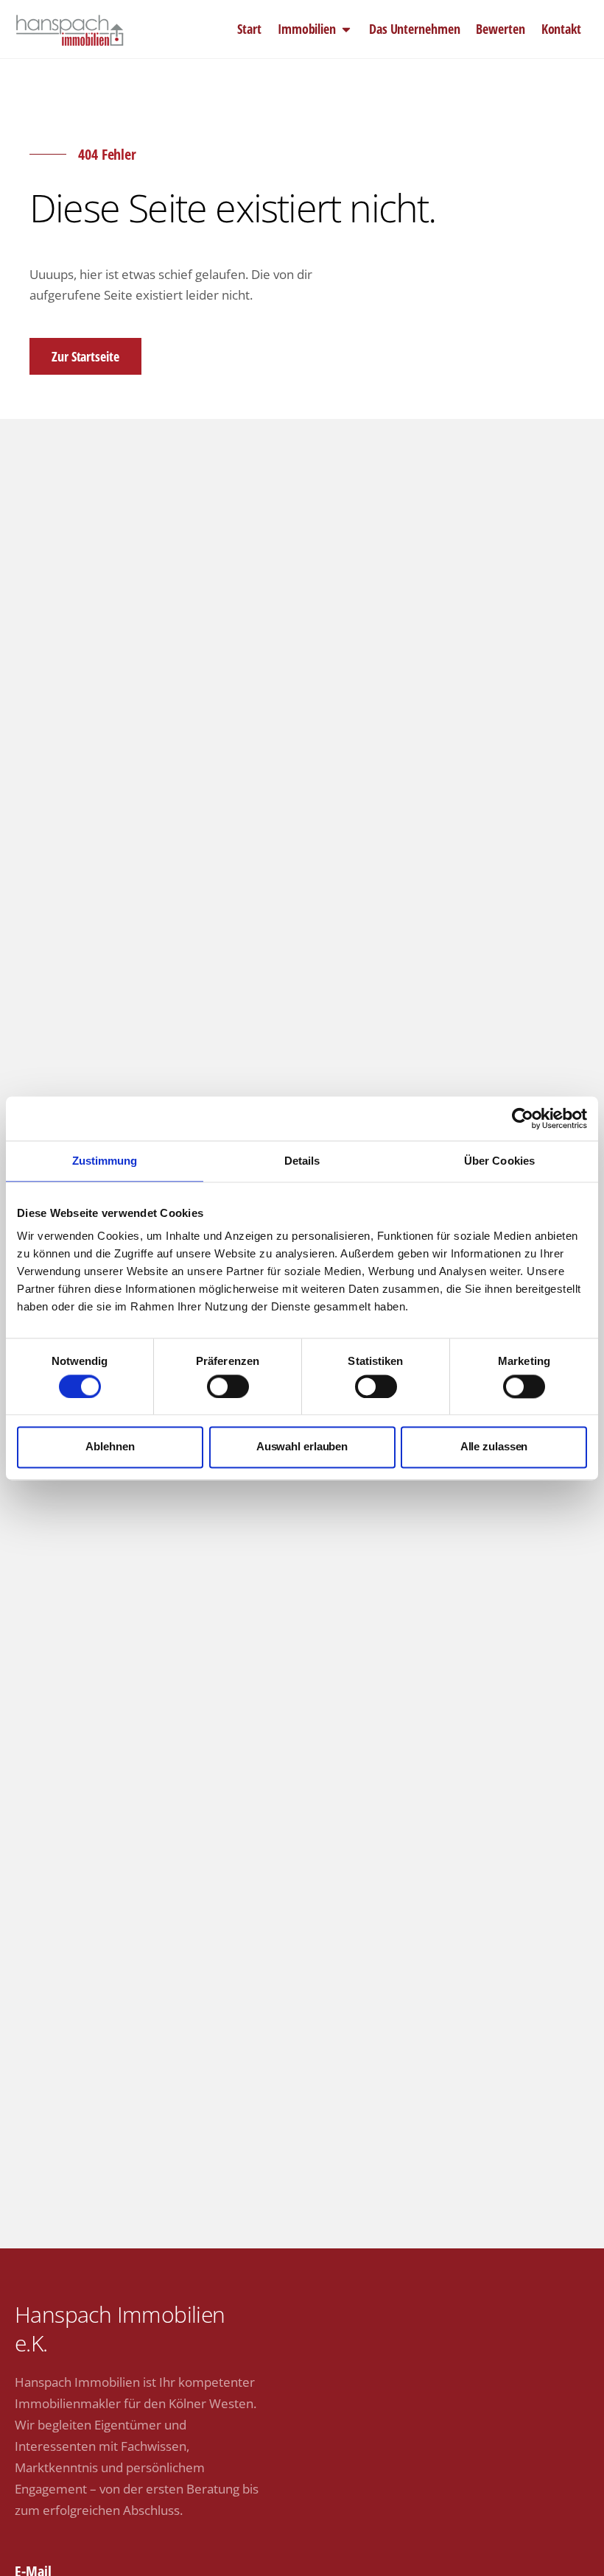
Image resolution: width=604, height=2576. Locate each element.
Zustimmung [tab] (105, 1161)
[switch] (228, 1386)
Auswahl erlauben (302, 1447)
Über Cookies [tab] (499, 1161)
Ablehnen (110, 1447)
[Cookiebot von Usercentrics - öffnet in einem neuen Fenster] (523, 1118)
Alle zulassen (494, 1447)
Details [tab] (302, 1161)
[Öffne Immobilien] (346, 29)
